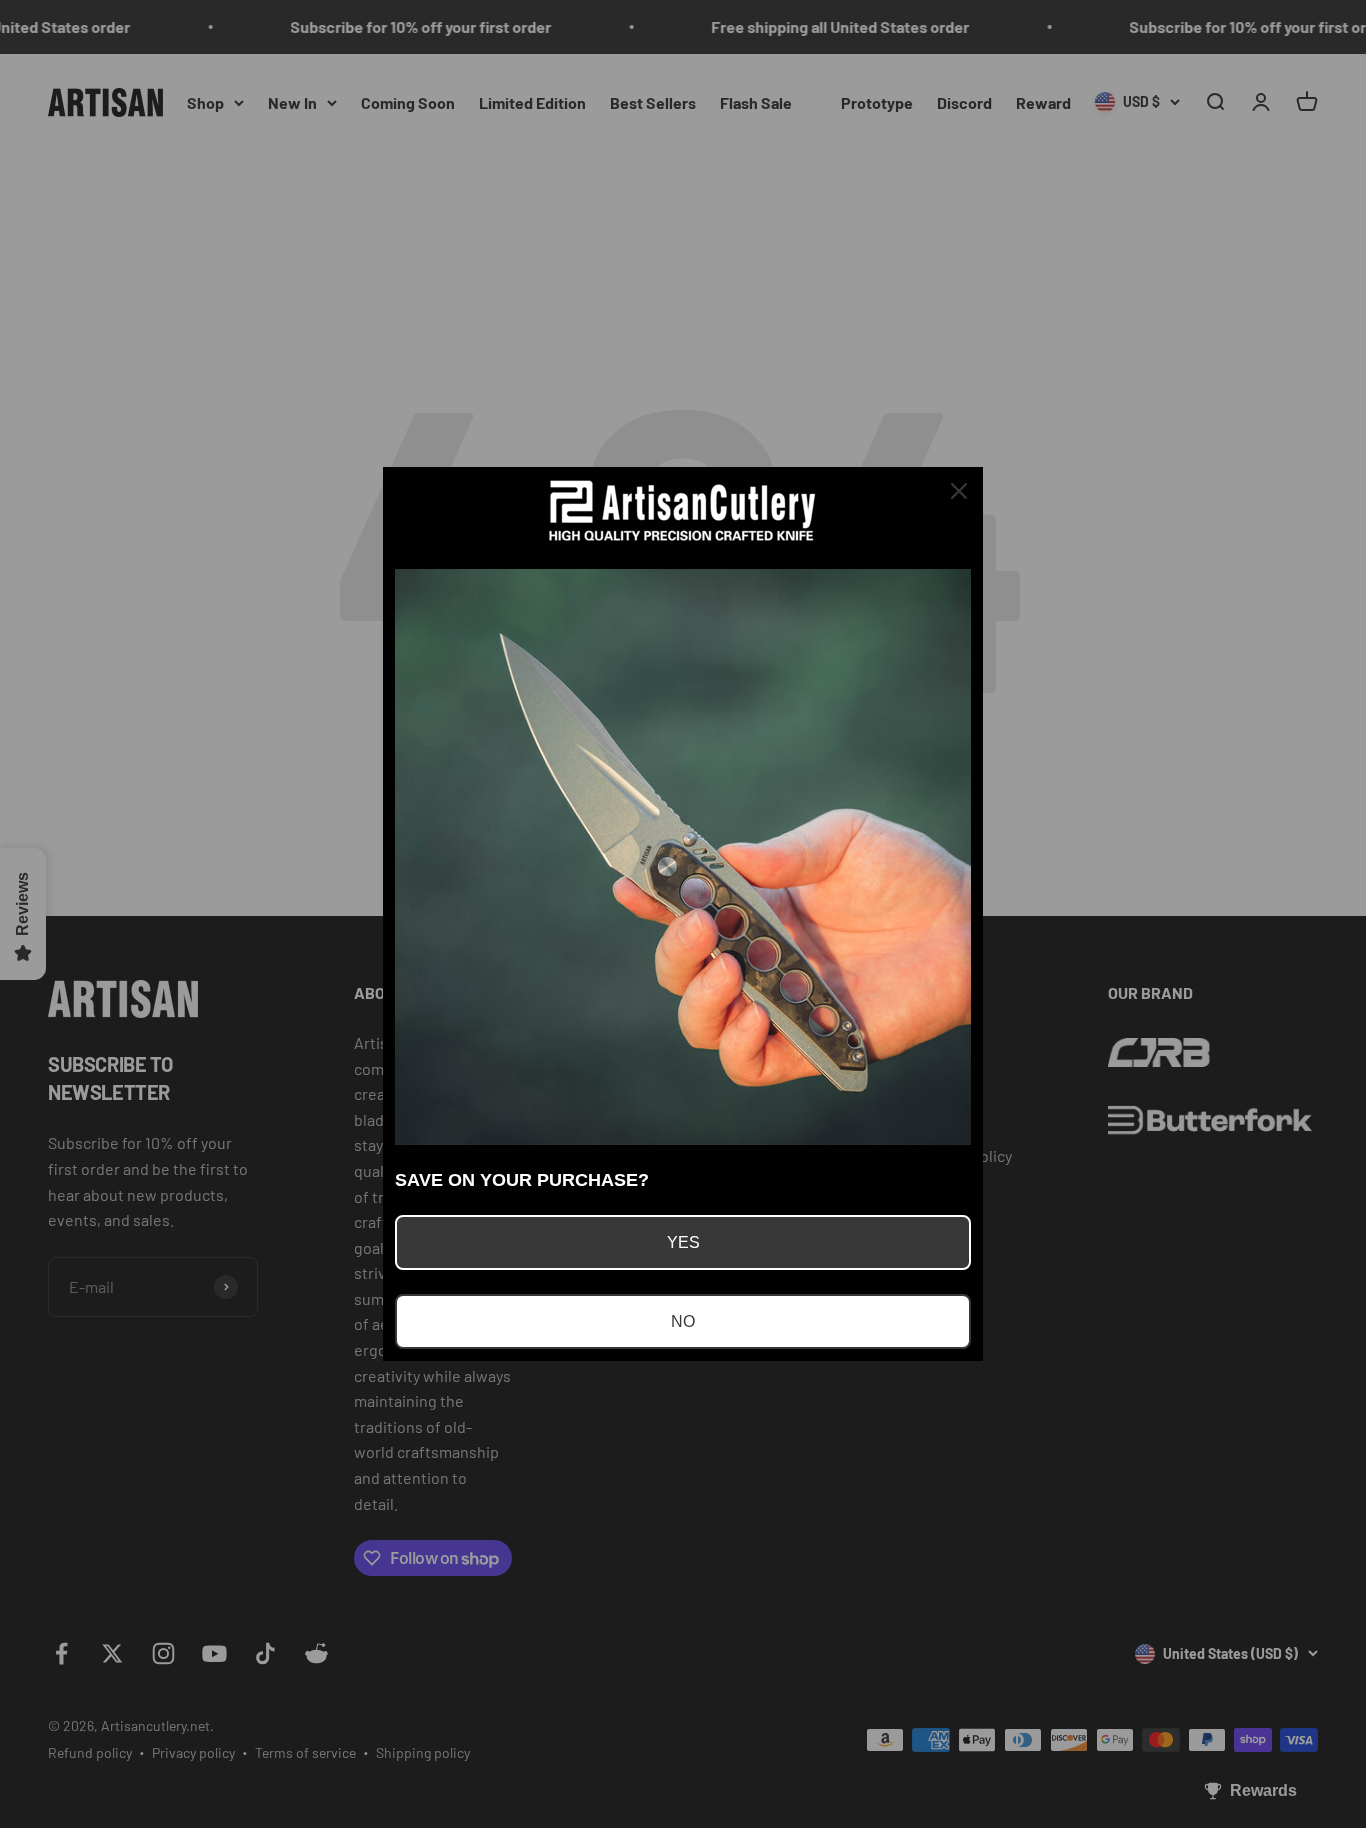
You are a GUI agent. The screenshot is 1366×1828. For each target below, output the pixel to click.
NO (683, 1321)
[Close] (959, 491)
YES (683, 1242)
